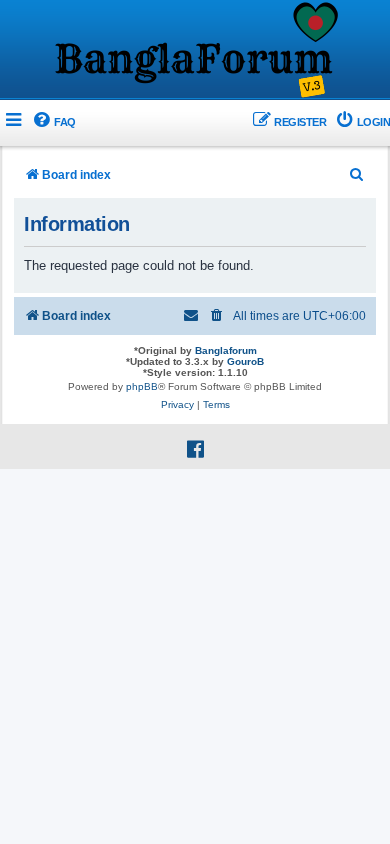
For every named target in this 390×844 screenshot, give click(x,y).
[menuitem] (53, 122)
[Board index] (195, 51)
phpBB (142, 386)
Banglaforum (226, 350)
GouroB (245, 361)
